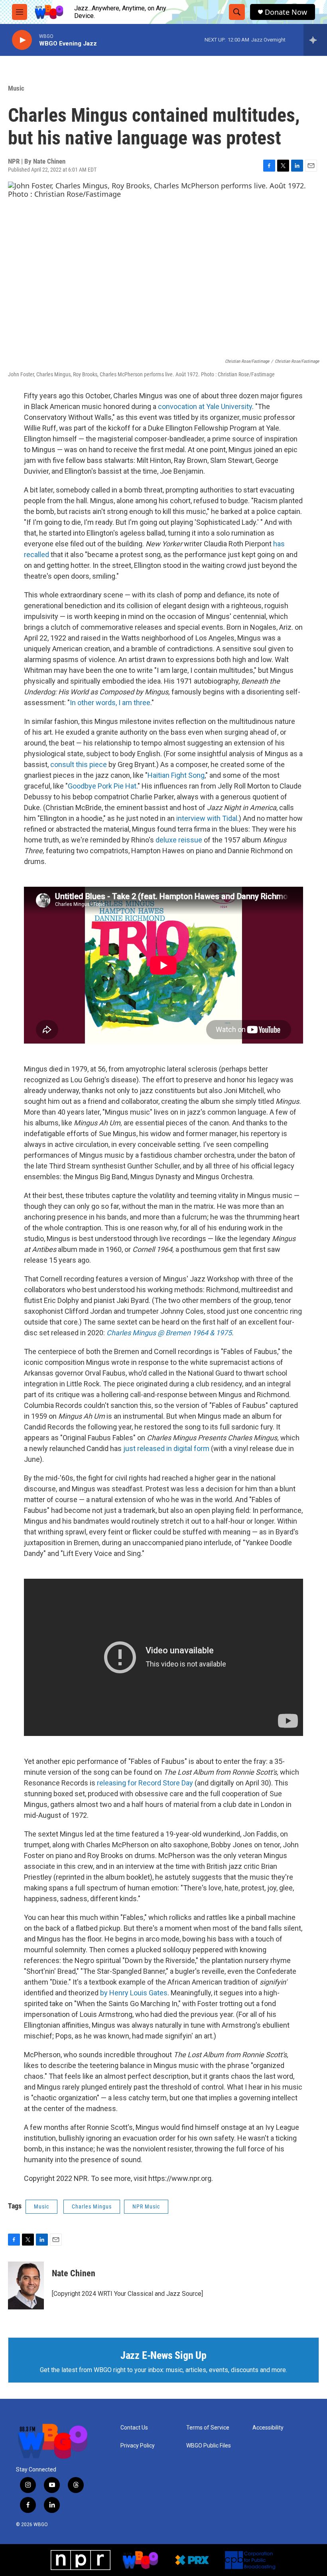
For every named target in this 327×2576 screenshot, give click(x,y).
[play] (22, 40)
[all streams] (315, 40)
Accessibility (268, 2428)
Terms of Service (208, 2428)
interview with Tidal (207, 818)
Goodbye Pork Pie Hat (102, 786)
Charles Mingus (92, 2206)
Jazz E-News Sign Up (163, 2355)
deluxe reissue (179, 840)
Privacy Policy (138, 2446)
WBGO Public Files (209, 2446)
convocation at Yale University (205, 406)
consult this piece (79, 764)
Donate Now (286, 12)
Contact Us (134, 2428)
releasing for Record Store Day (145, 1783)
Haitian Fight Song (176, 775)
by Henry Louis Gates (134, 1993)
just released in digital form (166, 1448)
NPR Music (146, 2206)
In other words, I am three (110, 703)
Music (16, 88)
